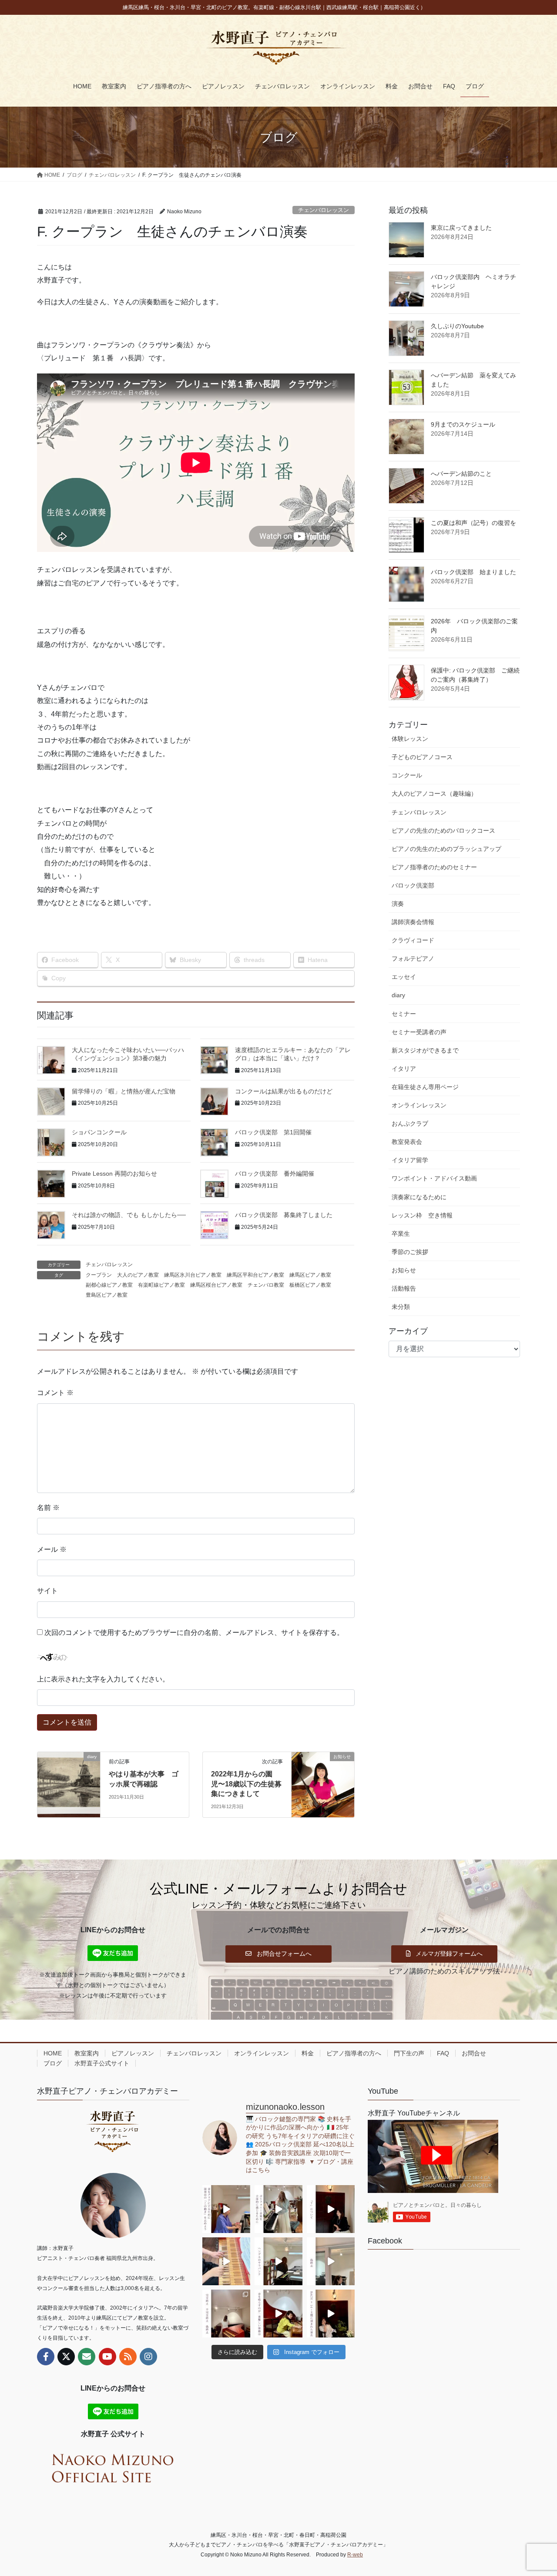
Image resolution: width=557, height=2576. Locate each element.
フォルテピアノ (413, 958)
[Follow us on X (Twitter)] (66, 2357)
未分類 (401, 1307)
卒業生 (401, 1234)
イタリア (404, 1069)
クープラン (99, 1275)
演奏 (398, 904)
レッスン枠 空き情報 (422, 1215)
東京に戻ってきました (461, 228)
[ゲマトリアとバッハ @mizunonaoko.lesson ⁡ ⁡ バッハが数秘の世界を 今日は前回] (331, 2314)
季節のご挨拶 (410, 1252)
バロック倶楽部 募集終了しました (284, 1215)
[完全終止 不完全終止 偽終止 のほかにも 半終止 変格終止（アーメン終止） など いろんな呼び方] (226, 2314)
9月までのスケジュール (463, 424)
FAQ (443, 2053)
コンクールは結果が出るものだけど (284, 1091)
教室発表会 (407, 1142)
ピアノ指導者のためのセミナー (434, 867)
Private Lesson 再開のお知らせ (114, 1174)
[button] (278, 1954)
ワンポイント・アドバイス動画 (434, 1178)
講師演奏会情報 (413, 922)
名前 (48, 1508)
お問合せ (474, 2053)
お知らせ (404, 1270)
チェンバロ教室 (266, 1285)
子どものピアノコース (422, 757)
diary (398, 995)
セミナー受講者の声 (419, 1032)
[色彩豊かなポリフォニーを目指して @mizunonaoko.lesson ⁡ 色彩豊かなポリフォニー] (278, 2209)
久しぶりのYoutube (457, 326)
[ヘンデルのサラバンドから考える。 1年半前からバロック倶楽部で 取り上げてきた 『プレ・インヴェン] (278, 2261)
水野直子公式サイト (102, 2063)
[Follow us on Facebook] (46, 2357)
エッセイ (404, 977)
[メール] (87, 2357)
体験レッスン (410, 739)
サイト (47, 1591)
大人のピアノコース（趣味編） (434, 794)
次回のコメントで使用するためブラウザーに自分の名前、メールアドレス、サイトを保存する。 (194, 1633)
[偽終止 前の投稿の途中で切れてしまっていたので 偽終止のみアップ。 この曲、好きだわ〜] (331, 2261)
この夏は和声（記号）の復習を (473, 523)
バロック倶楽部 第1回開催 (273, 1132)
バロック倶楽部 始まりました (473, 572)
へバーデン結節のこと (461, 474)
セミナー (404, 1014)
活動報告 (404, 1288)
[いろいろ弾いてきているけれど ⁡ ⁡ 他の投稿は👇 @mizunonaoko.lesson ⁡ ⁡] (278, 2314)
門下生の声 (409, 2053)
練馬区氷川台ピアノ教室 (193, 1275)
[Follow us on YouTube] (107, 2357)
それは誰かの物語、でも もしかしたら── (129, 1215)
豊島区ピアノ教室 (107, 1295)
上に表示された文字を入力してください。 (103, 1679)
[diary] (69, 1784)
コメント (55, 1393)
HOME (53, 2053)
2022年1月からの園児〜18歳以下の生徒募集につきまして (246, 1784)
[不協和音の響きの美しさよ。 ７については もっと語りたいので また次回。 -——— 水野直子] (226, 2261)
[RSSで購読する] (128, 2357)
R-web (355, 2555)
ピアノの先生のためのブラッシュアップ (446, 849)
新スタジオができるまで (425, 1050)
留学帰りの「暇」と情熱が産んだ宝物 (124, 1091)
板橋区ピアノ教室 (310, 1285)
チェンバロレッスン (324, 210)
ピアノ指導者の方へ (354, 2053)
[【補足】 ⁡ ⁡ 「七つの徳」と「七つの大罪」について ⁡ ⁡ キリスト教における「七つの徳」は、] (331, 2209)
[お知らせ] (323, 1784)
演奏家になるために (419, 1197)
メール (52, 1549)
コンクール (407, 775)
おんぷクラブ (410, 1123)
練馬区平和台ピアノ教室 (255, 1275)
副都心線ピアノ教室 (109, 1285)
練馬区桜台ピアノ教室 (216, 1285)
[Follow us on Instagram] (148, 2357)
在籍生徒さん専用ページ (425, 1087)
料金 (308, 2053)
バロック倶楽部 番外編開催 (275, 1174)
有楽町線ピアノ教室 (161, 1285)
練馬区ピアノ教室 (310, 1275)
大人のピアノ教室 (138, 1275)
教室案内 (87, 2053)
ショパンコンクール (99, 1132)
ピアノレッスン (133, 2053)
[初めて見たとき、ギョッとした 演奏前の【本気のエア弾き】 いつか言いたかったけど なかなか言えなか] (226, 2209)
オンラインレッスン (419, 1105)
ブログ (53, 2063)
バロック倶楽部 (413, 885)
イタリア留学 (410, 1160)
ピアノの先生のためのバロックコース (443, 831)
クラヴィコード (413, 940)
